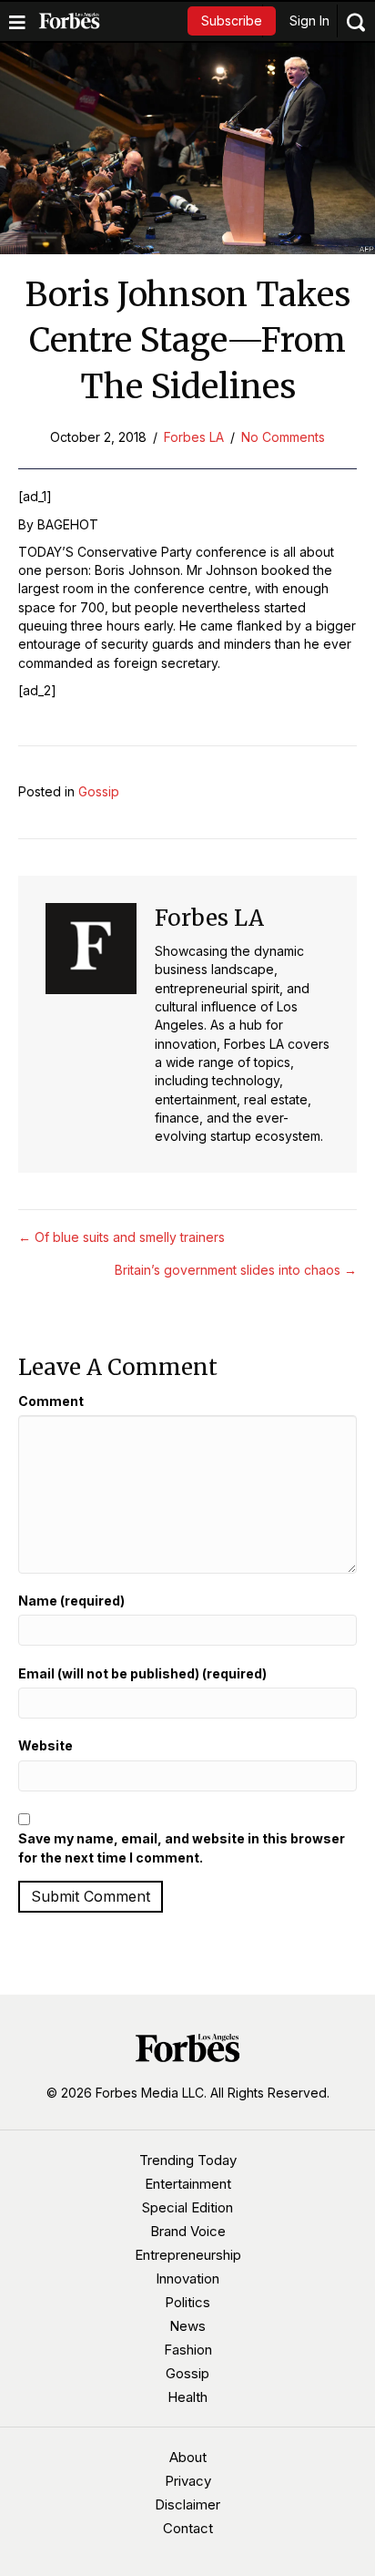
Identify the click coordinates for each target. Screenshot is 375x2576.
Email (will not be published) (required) (142, 1673)
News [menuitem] (187, 2326)
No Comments (283, 437)
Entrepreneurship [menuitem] (188, 2255)
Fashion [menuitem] (188, 2350)
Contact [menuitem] (188, 2528)
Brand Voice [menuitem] (188, 2231)
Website (46, 1745)
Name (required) (71, 1601)
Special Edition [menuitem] (187, 2207)
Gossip (99, 791)
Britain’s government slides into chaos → (236, 1270)
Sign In (309, 21)
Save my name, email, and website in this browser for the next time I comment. (182, 1847)
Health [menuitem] (187, 2397)
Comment (51, 1401)
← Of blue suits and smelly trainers (122, 1237)
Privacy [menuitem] (188, 2481)
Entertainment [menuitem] (188, 2184)
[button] (232, 21)
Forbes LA (194, 437)
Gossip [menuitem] (187, 2373)
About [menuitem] (188, 2457)
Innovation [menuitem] (187, 2278)
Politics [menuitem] (187, 2302)
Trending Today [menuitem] (188, 2160)
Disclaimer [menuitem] (187, 2504)
